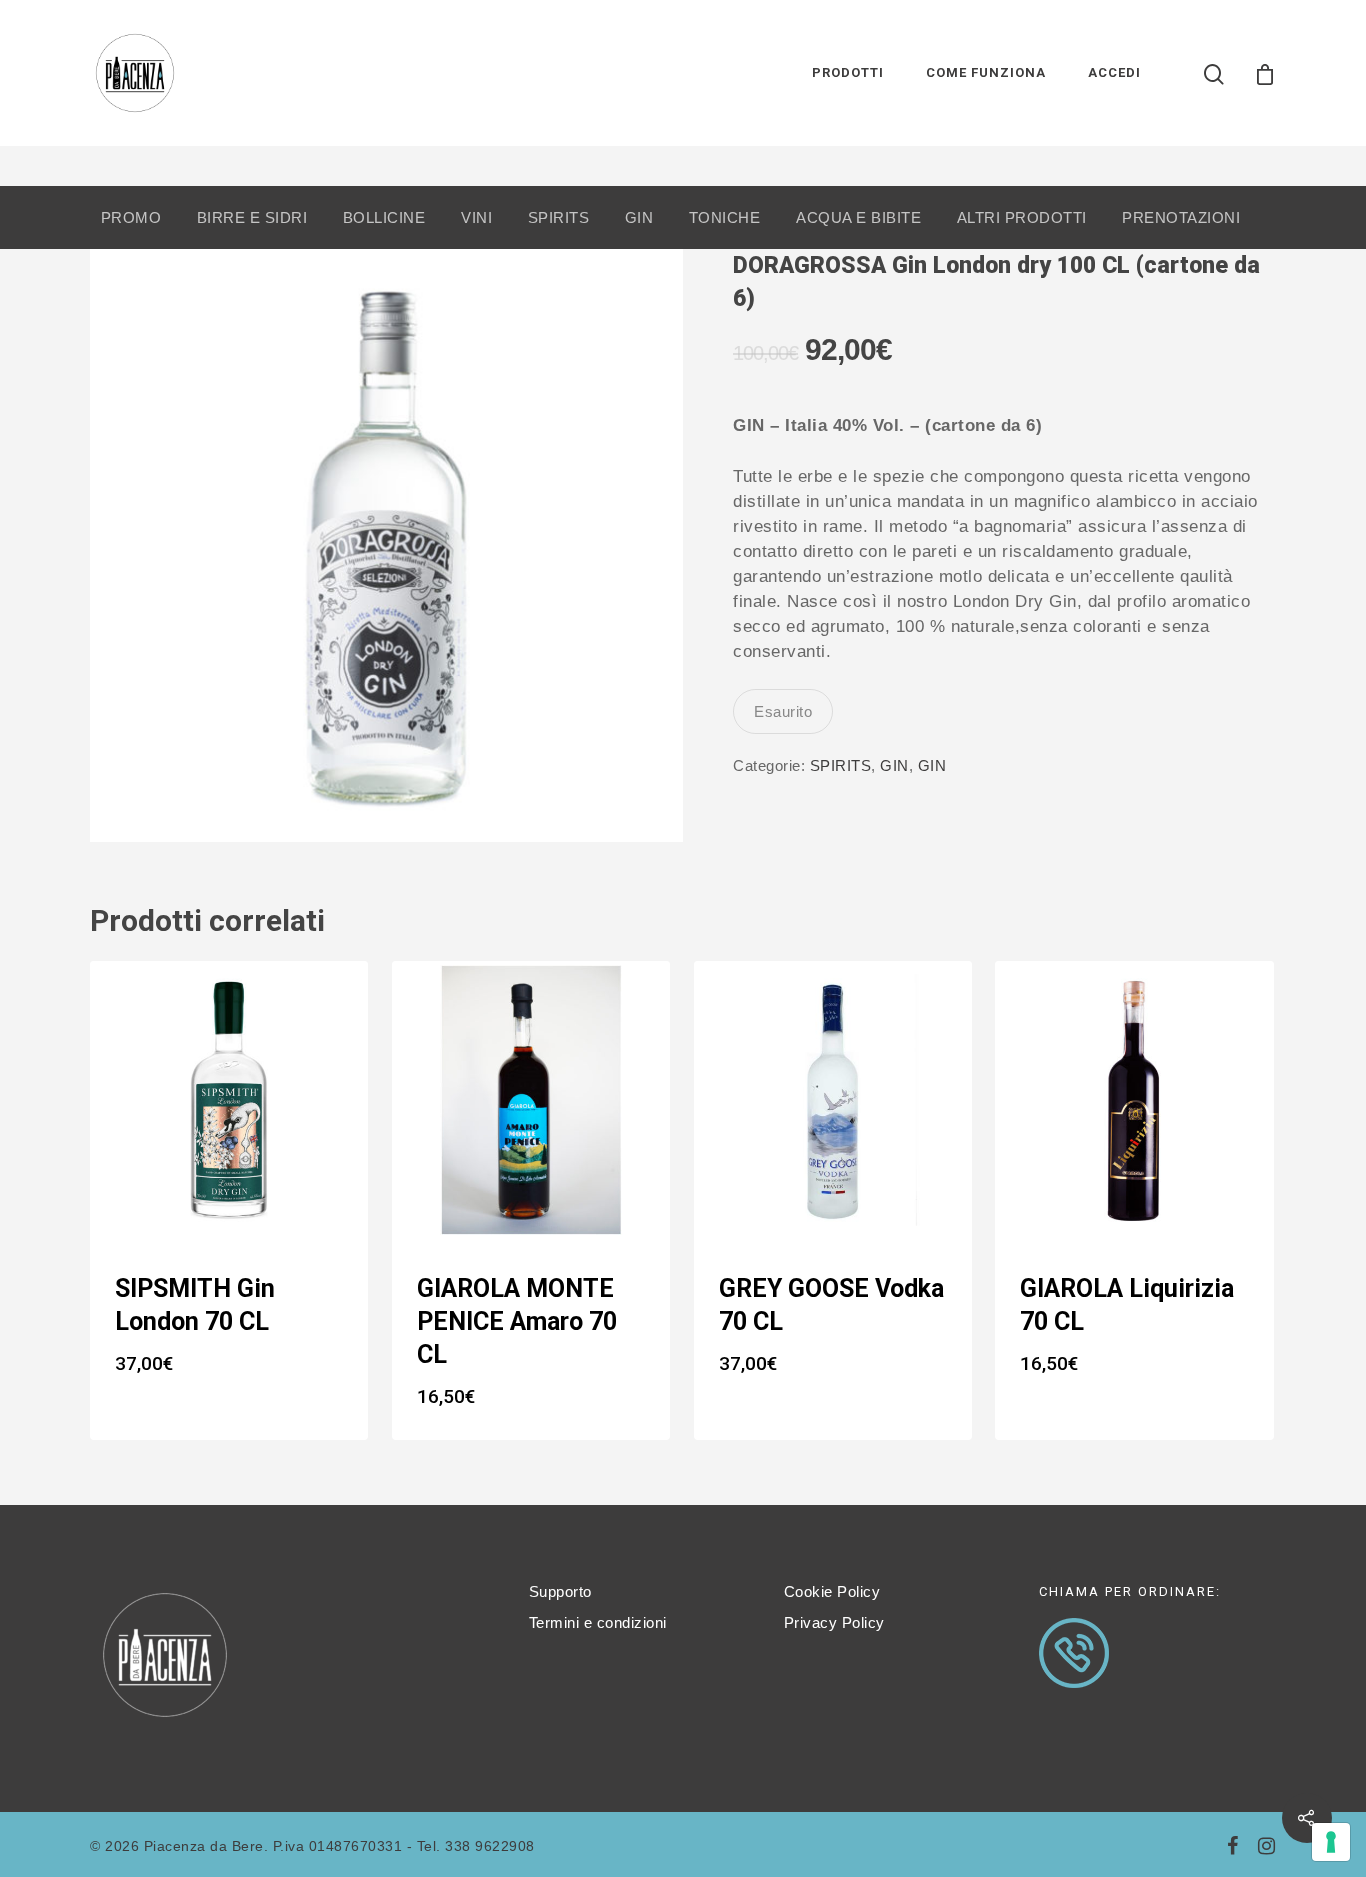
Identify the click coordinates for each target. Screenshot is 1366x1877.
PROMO (131, 217)
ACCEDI (1114, 72)
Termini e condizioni (598, 1622)
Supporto (560, 1591)
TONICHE (725, 217)
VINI (476, 217)
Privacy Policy (834, 1622)
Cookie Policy (832, 1591)
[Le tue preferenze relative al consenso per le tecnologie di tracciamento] (1331, 1842)
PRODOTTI (848, 72)
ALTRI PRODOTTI (1022, 217)
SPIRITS (559, 217)
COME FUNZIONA (986, 72)
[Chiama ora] (1074, 1698)
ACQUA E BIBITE (858, 217)
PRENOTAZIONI (1181, 217)
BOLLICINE (384, 217)
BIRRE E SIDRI (252, 217)
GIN (639, 217)
